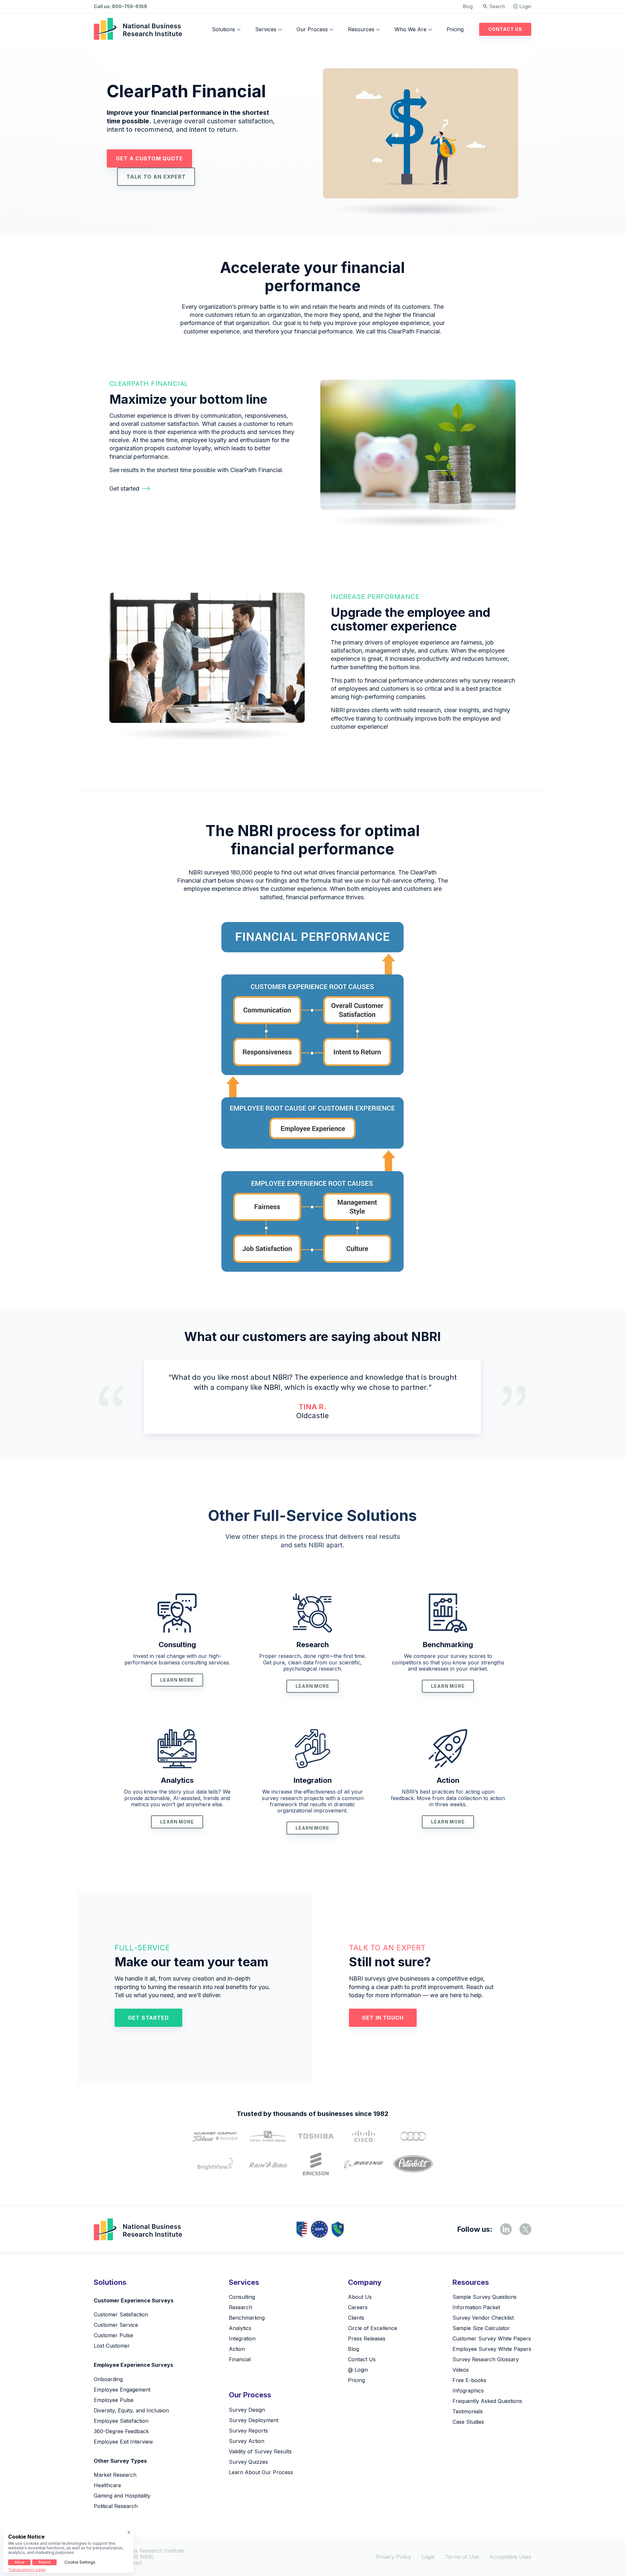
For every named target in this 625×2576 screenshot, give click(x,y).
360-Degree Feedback (121, 2431)
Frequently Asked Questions (487, 2401)
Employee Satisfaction (121, 2421)
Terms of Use (462, 2557)
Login (525, 6)
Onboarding (108, 2379)
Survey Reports (248, 2431)
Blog (468, 6)
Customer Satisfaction (121, 2314)
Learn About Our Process (261, 2472)
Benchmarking (448, 1645)
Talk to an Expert (156, 177)
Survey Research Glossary (486, 2359)
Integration (313, 1780)
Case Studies (468, 2422)
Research (313, 1645)
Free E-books (469, 2380)
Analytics (177, 1780)
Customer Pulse (113, 2335)
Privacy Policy (394, 2557)
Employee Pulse (114, 2400)
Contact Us (505, 29)
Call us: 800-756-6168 (120, 7)
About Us (360, 2297)
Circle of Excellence (373, 2328)
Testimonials (468, 2411)
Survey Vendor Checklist (483, 2318)
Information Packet (476, 2307)
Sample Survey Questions (485, 2297)
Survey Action (247, 2441)
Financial (240, 2359)
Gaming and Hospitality (122, 2496)
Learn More (177, 1680)
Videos (461, 2370)
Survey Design (247, 2410)
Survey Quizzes (248, 2462)
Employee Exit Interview (123, 2442)
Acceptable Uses (510, 2557)
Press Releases (367, 2339)
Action (448, 1780)
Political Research (116, 2506)
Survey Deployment (254, 2420)
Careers (358, 2307)
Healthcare (107, 2485)
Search (497, 6)
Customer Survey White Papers (492, 2339)
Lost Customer (112, 2346)
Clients (356, 2318)
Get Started (149, 2018)
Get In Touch (383, 2018)
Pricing (455, 29)
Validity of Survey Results (260, 2451)
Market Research (115, 2475)
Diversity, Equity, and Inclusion (131, 2410)
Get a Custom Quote (149, 158)
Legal (428, 2557)
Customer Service (116, 2325)
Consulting (177, 1645)
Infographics (468, 2391)
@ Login (358, 2370)
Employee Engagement (122, 2390)
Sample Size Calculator (481, 2328)
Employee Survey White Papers (492, 2349)
